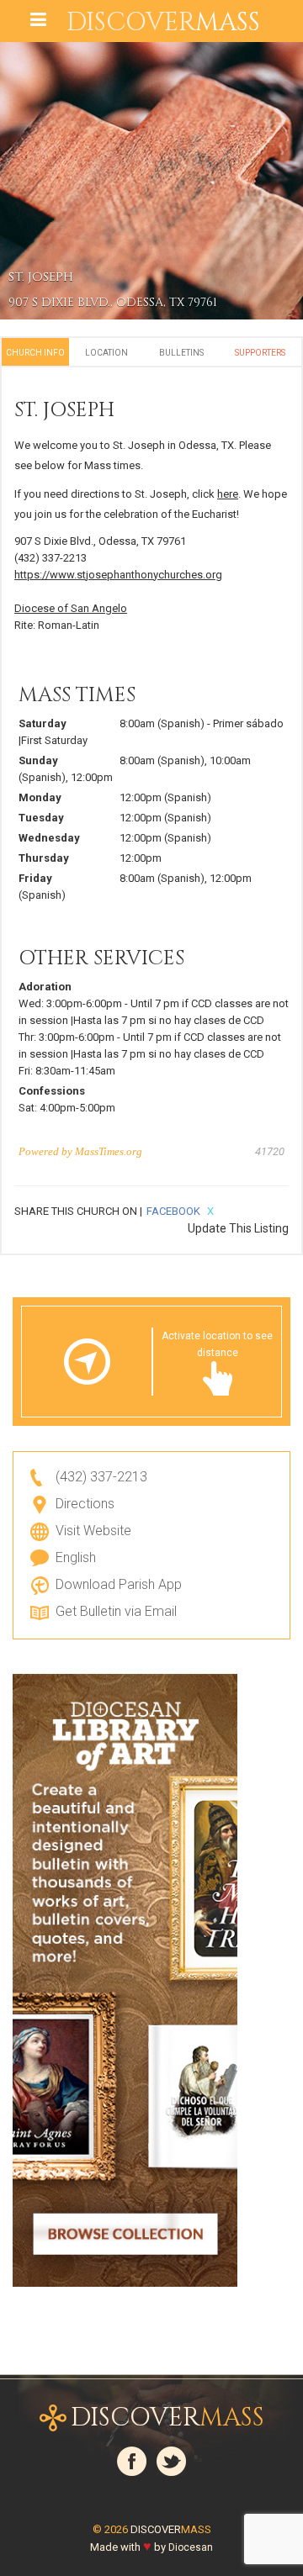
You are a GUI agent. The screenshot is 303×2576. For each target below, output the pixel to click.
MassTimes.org (109, 1151)
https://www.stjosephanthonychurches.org (118, 575)
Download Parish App (119, 1584)
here (228, 494)
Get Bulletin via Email (116, 1611)
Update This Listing (238, 1228)
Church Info (35, 353)
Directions (85, 1504)
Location (106, 353)
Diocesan (191, 2547)
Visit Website (93, 1531)
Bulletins (181, 353)
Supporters (260, 353)
